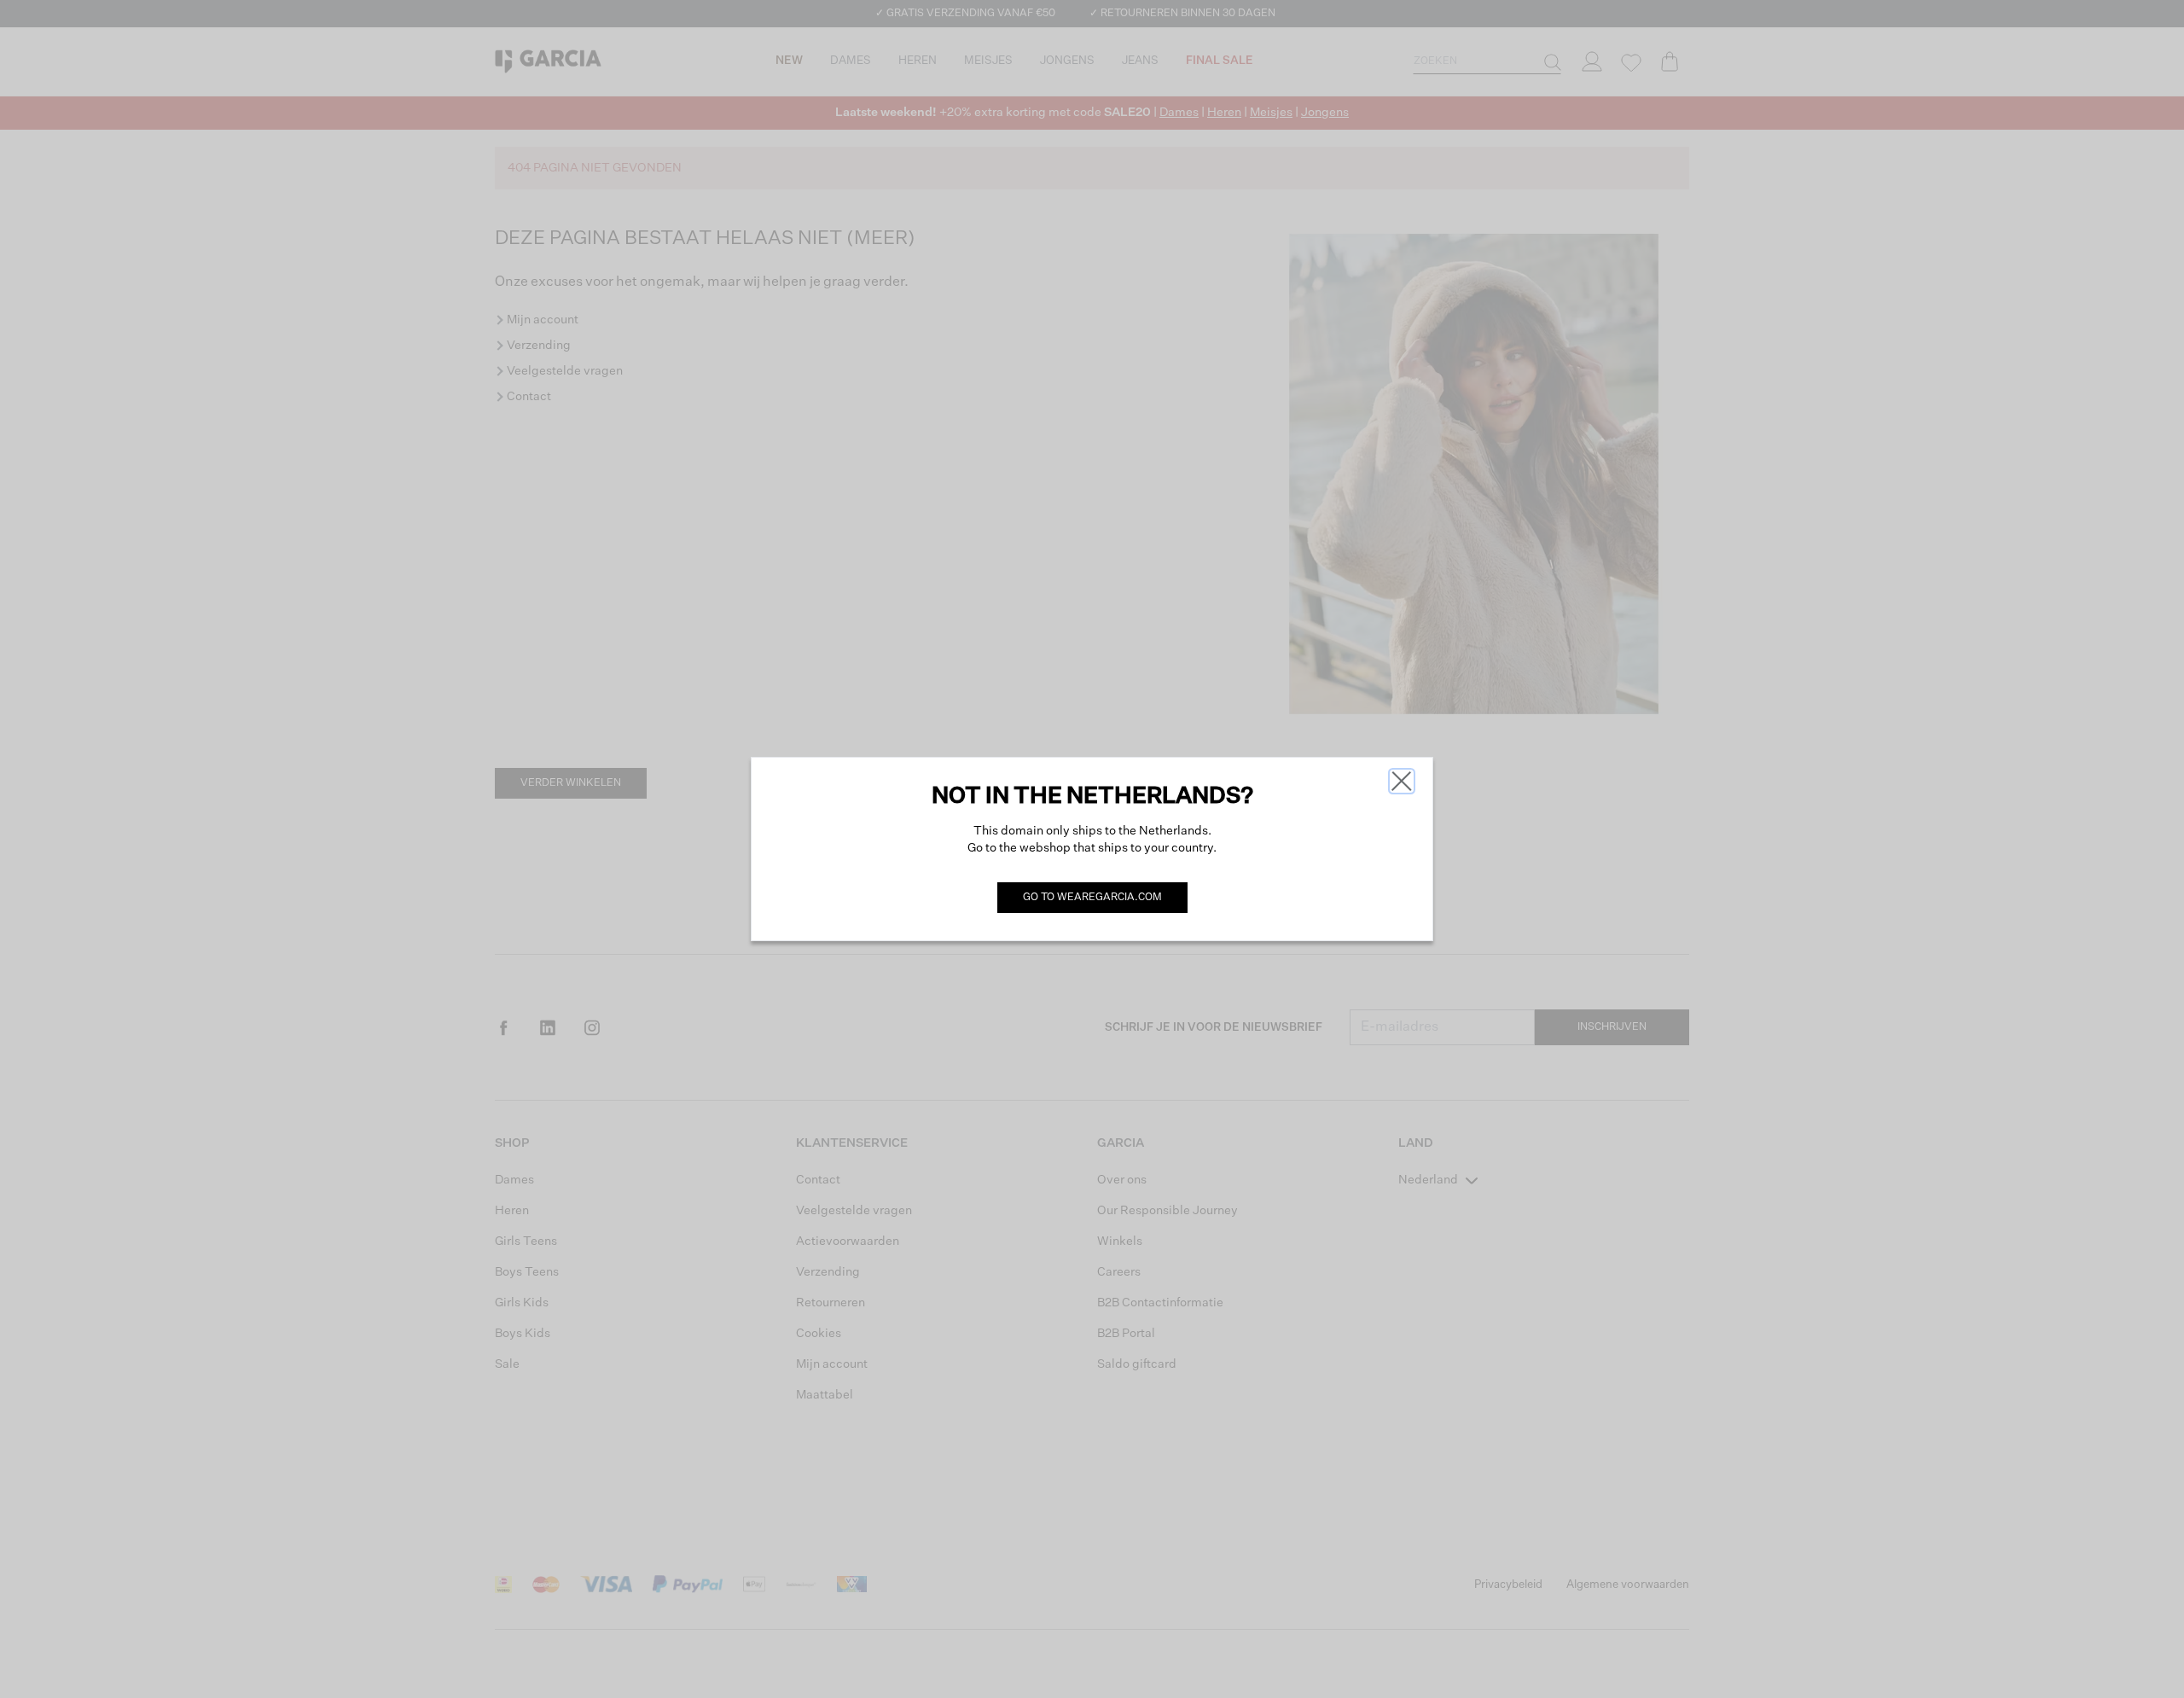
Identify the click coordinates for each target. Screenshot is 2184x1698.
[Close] (1402, 781)
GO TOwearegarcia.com (1092, 898)
